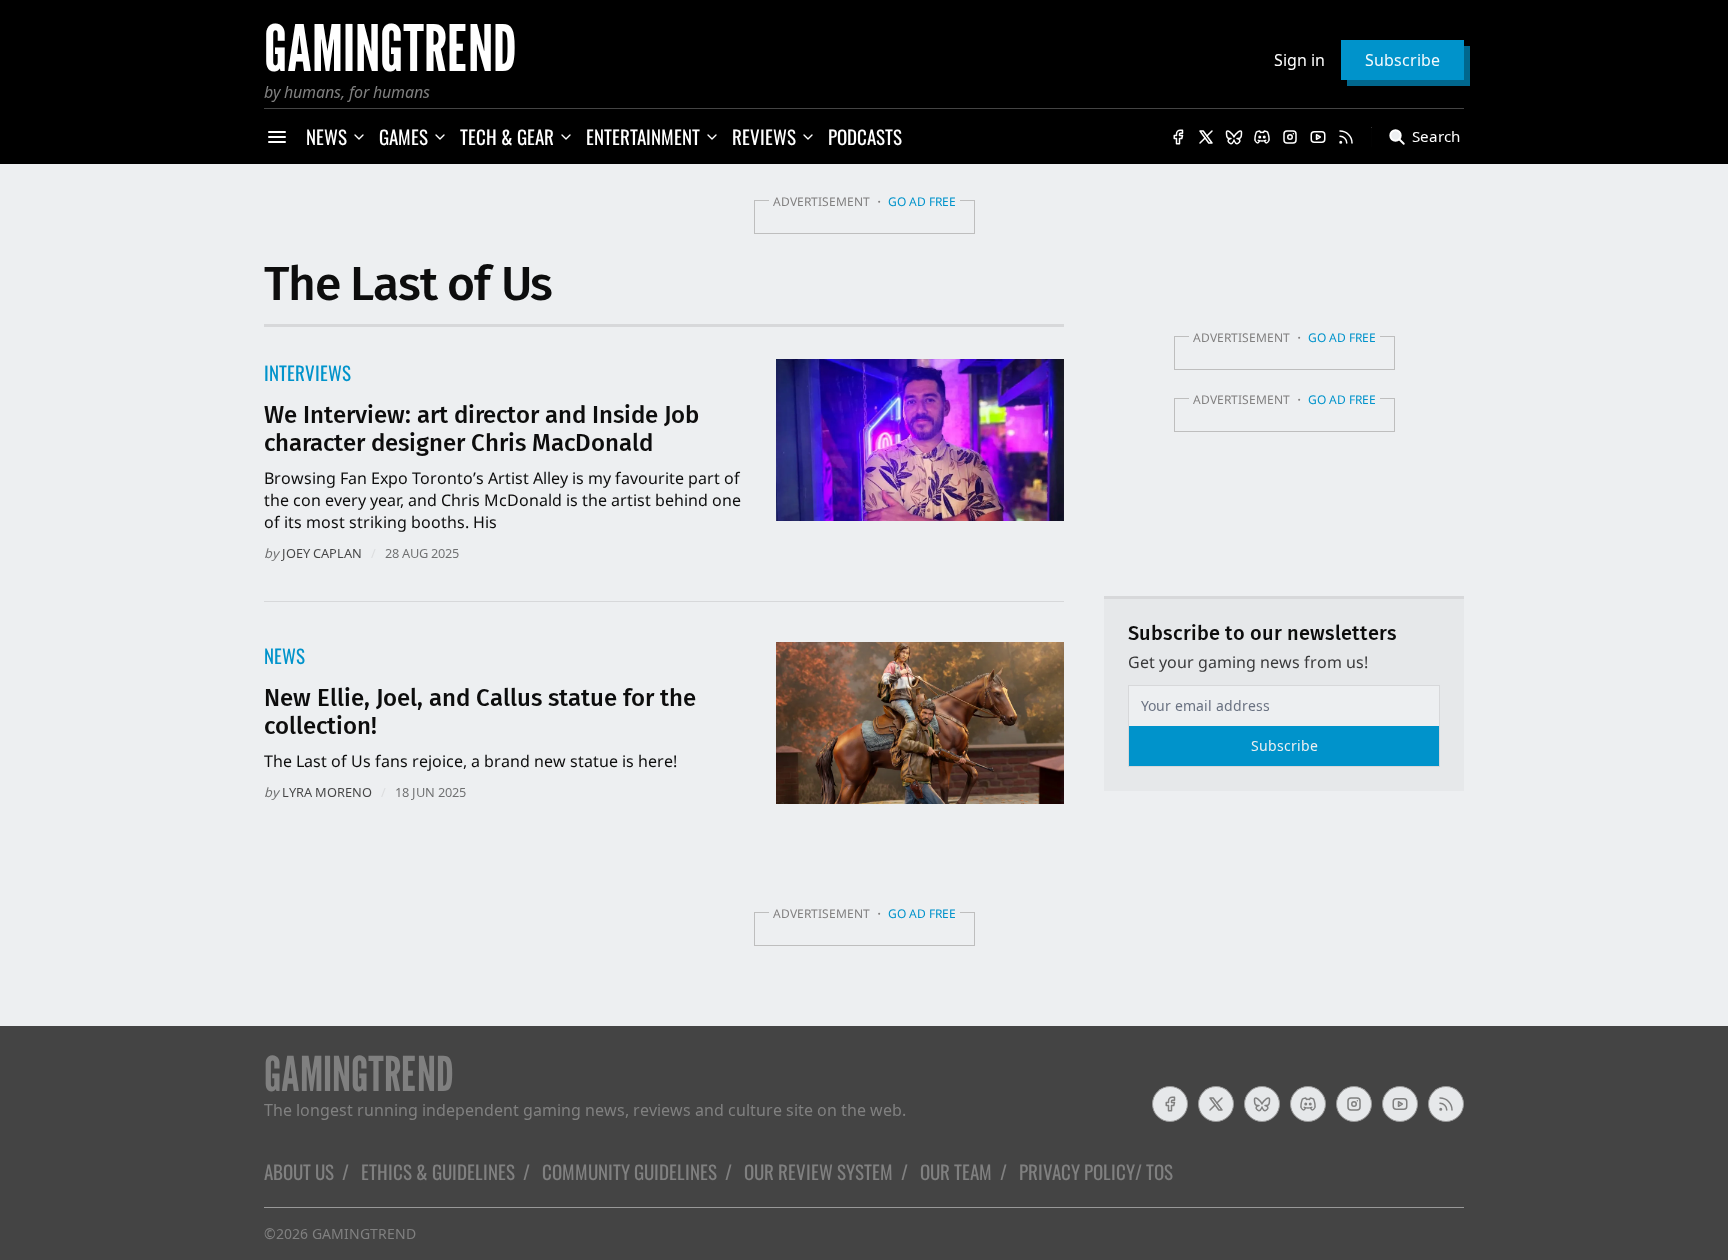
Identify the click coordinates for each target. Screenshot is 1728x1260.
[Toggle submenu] (359, 137)
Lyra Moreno (327, 792)
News (284, 655)
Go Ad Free (922, 201)
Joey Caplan (322, 553)
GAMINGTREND (364, 1233)
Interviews (307, 372)
